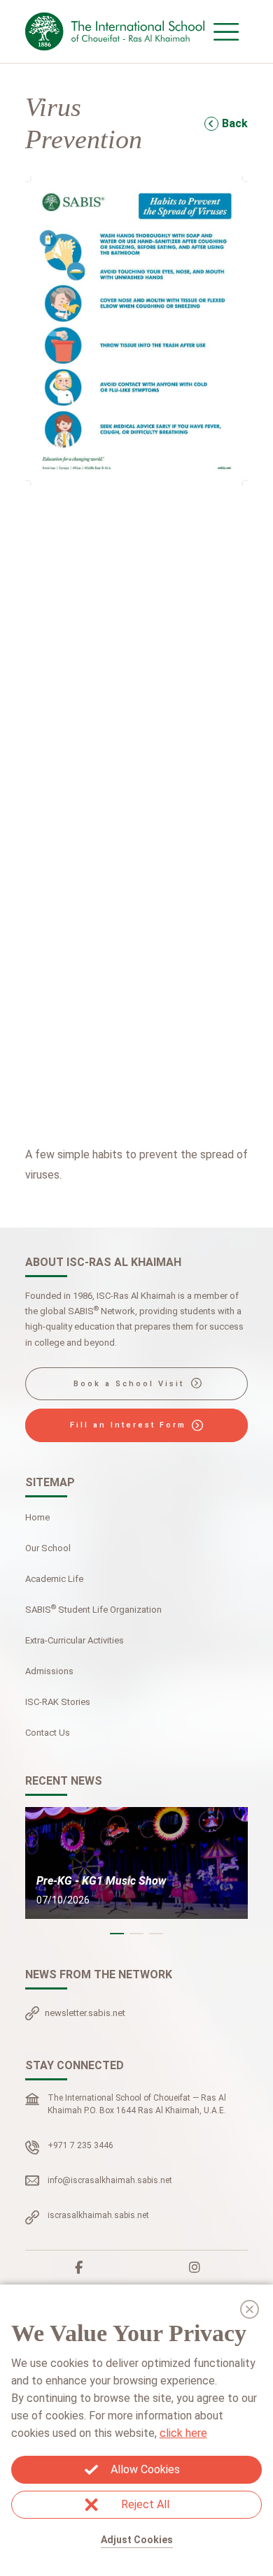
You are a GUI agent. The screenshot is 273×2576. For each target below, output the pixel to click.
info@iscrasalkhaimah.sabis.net (110, 2180)
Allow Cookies (145, 2469)
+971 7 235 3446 (80, 2145)
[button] (117, 1934)
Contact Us (48, 1733)
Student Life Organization (93, 1609)
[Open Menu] (226, 31)
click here (183, 2433)
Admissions (49, 1671)
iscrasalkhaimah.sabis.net (98, 2215)
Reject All (145, 2504)
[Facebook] (79, 2268)
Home (37, 1517)
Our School (48, 1548)
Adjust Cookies (137, 2540)
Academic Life (54, 1579)
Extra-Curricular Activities (75, 1640)
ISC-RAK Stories (58, 1702)
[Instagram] (195, 2268)
